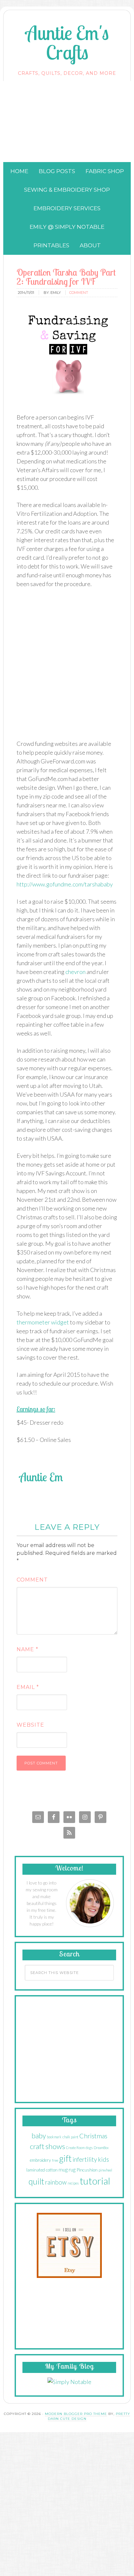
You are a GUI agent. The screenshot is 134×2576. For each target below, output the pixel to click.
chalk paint (70, 2137)
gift (65, 2158)
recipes (73, 2183)
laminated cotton (42, 2170)
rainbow (56, 2182)
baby (39, 2136)
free (55, 2160)
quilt (36, 2181)
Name (27, 1649)
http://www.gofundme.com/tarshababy (65, 884)
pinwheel (105, 2170)
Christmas (93, 2136)
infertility (85, 2159)
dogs (89, 2148)
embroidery (40, 2160)
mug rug (67, 2169)
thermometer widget (43, 1322)
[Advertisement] (67, 122)
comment (79, 293)
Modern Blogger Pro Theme (76, 2414)
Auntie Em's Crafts (67, 42)
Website (30, 1725)
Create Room (75, 2148)
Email (28, 1687)
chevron (75, 972)
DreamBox (101, 2148)
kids (103, 2159)
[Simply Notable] (69, 2382)
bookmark (54, 2137)
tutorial (95, 2181)
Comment (32, 1580)
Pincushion (87, 2170)
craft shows (47, 2146)
